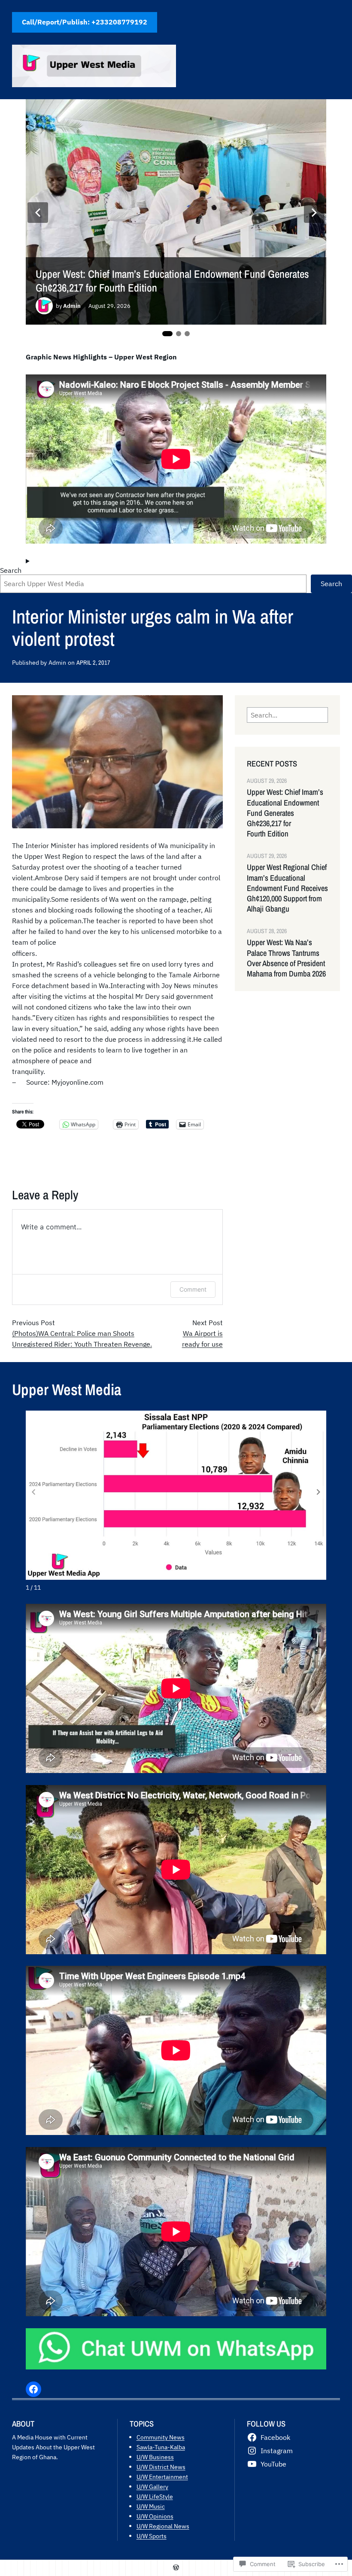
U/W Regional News (163, 2526)
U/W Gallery (152, 2486)
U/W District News (161, 2467)
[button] (319, 1492)
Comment (193, 1289)
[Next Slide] (314, 213)
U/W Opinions (155, 2516)
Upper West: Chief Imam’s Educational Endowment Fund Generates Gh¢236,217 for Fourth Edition (172, 281)
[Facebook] (33, 2389)
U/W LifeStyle (155, 2496)
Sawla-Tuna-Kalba (161, 2447)
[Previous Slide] (38, 213)
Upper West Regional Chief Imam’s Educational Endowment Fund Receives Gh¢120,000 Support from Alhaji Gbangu (287, 888)
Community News (161, 2437)
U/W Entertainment (162, 2477)
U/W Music (151, 2506)
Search (11, 570)
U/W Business (155, 2457)
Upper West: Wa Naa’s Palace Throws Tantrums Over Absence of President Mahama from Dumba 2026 (286, 958)
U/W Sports (152, 2536)
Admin (72, 306)
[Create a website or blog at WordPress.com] (176, 2568)
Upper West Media (67, 1389)
